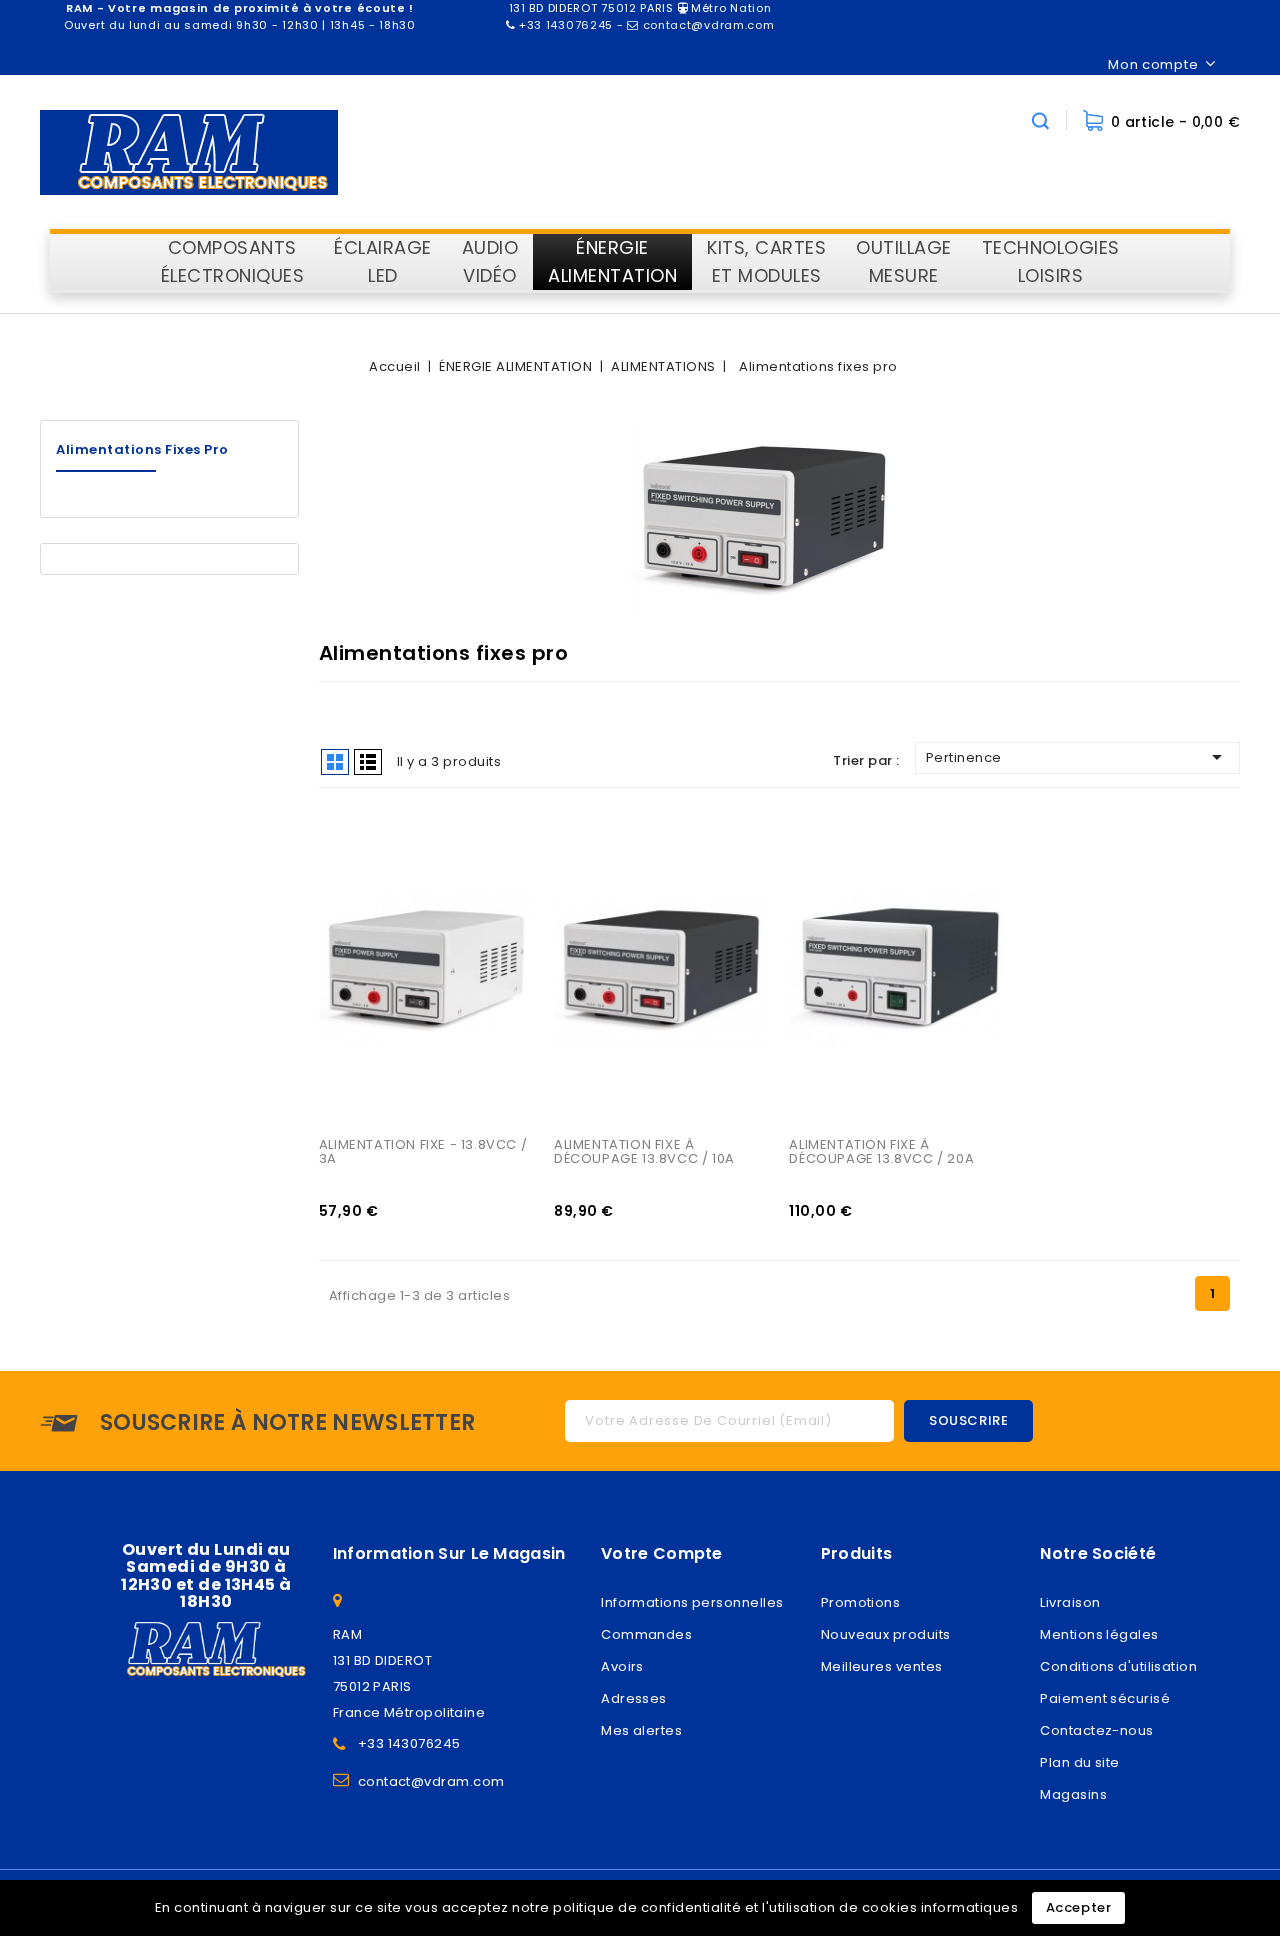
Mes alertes (641, 1730)
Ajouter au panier (357, 908)
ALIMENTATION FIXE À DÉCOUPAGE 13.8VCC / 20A (881, 1151)
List (368, 762)
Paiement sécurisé (1105, 1698)
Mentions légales (1099, 1634)
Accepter (1079, 1907)
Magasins (1073, 1794)
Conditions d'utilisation (1118, 1666)
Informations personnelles (692, 1602)
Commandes (646, 1634)
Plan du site (1079, 1762)
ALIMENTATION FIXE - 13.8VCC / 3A (425, 1151)
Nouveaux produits (886, 1634)
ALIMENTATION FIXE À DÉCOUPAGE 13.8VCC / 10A (644, 1151)
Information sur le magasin (449, 1553)
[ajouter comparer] (357, 826)
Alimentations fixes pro (142, 449)
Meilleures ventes (882, 1666)
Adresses (634, 1698)
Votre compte (662, 1553)
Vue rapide (357, 867)
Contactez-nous (1096, 1730)
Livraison (1070, 1602)
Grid (335, 762)
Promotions (861, 1602)
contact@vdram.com (431, 1781)
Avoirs (622, 1666)
